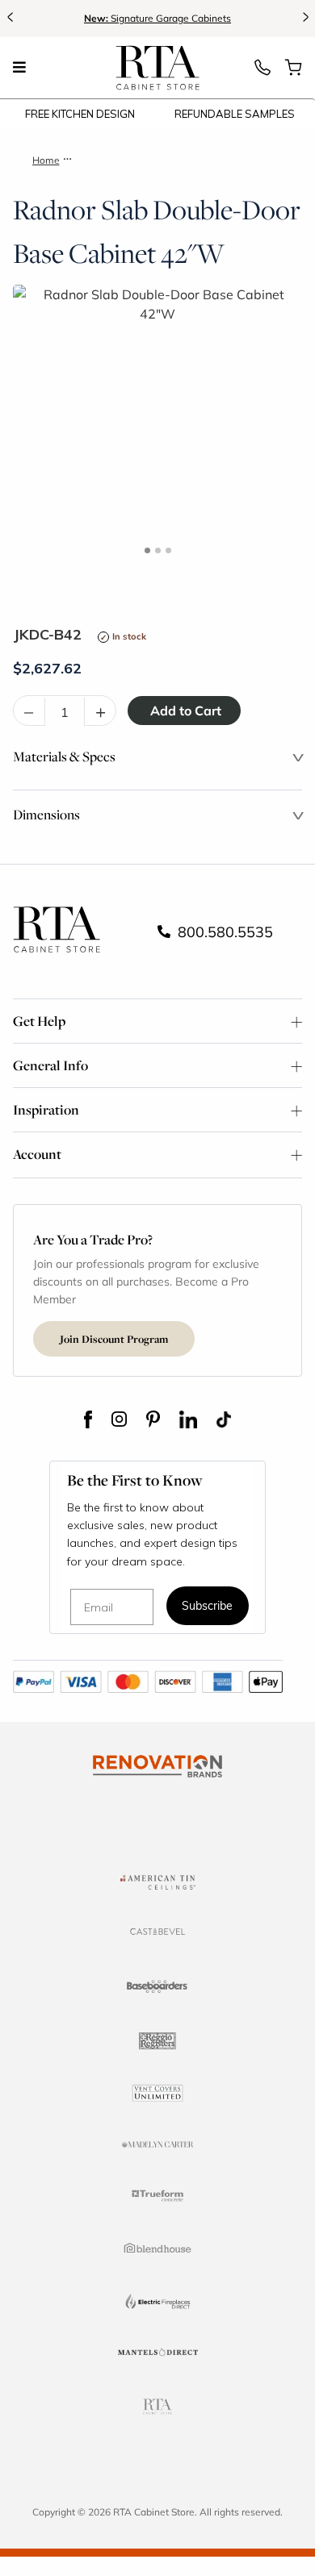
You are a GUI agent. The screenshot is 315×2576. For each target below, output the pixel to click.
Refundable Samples (235, 114)
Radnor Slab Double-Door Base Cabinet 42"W (177, 160)
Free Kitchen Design (80, 114)
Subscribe (207, 1607)
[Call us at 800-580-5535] (262, 72)
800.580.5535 (223, 932)
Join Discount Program (114, 1339)
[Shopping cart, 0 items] (293, 72)
